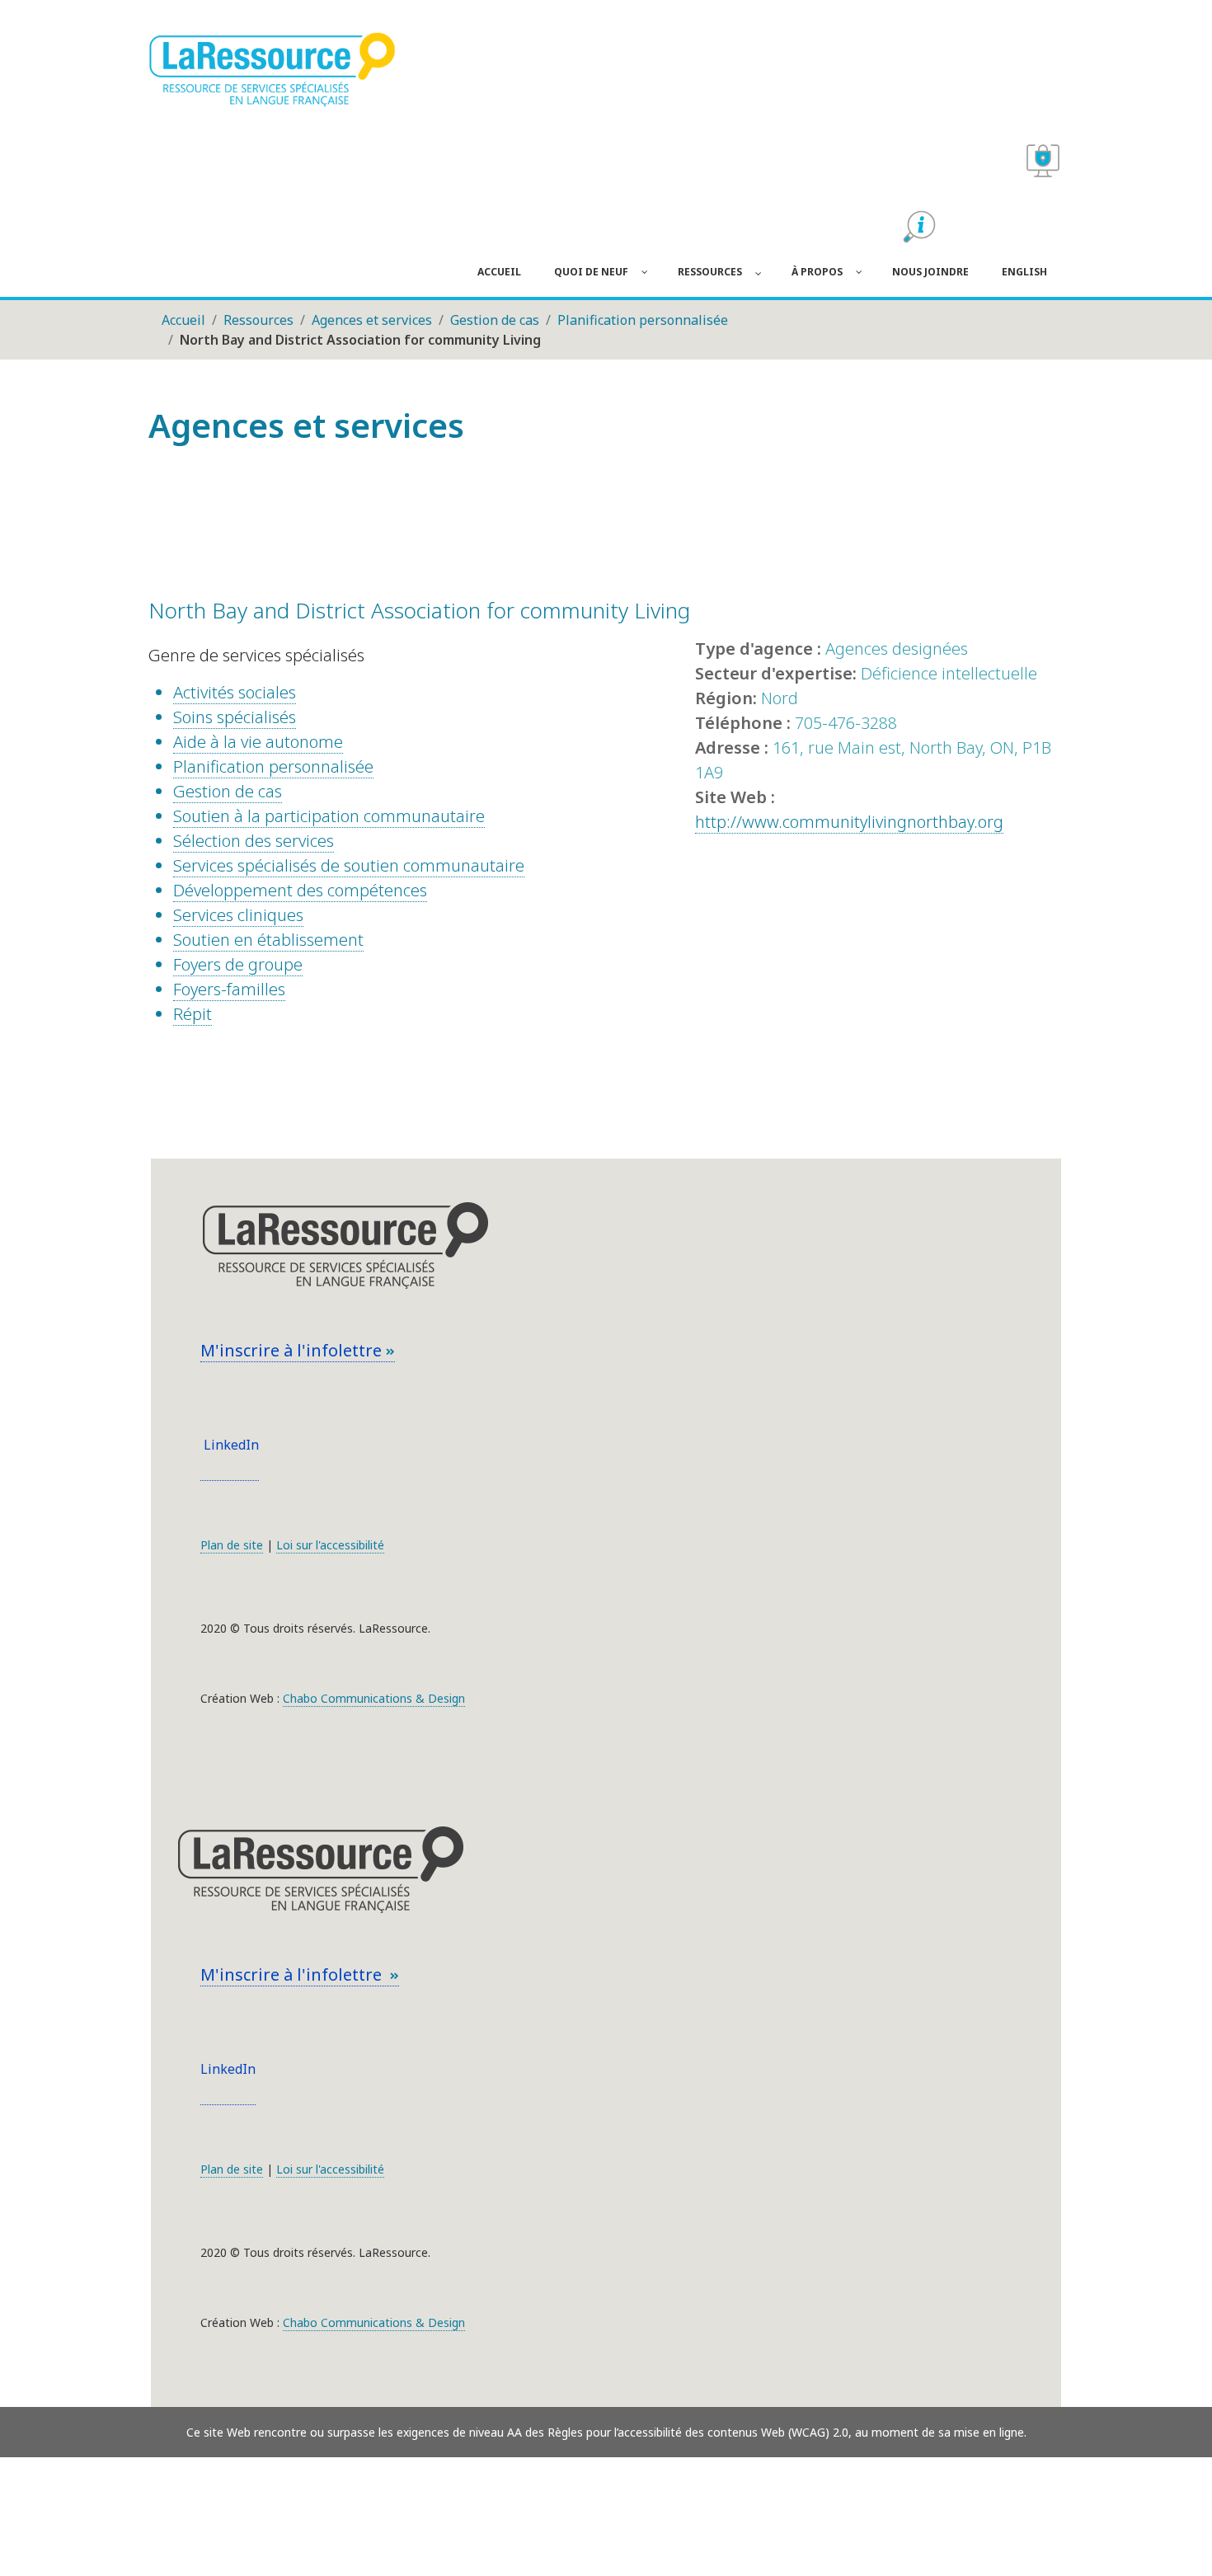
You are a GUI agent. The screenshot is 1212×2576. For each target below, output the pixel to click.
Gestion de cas (228, 791)
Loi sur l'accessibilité (330, 1545)
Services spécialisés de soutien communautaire (349, 865)
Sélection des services (254, 841)
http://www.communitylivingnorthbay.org (849, 822)
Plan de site (232, 1545)
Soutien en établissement (268, 940)
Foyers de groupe (238, 964)
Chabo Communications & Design (374, 1698)
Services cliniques (238, 915)
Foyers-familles (229, 989)
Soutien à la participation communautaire (329, 816)
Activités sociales (235, 692)
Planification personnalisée (273, 766)
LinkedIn (230, 1445)
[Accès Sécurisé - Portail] (1043, 161)
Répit (193, 1014)
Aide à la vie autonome (258, 742)
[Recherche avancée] (919, 227)
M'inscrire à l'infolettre (293, 1350)
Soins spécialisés (235, 717)
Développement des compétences (300, 890)
